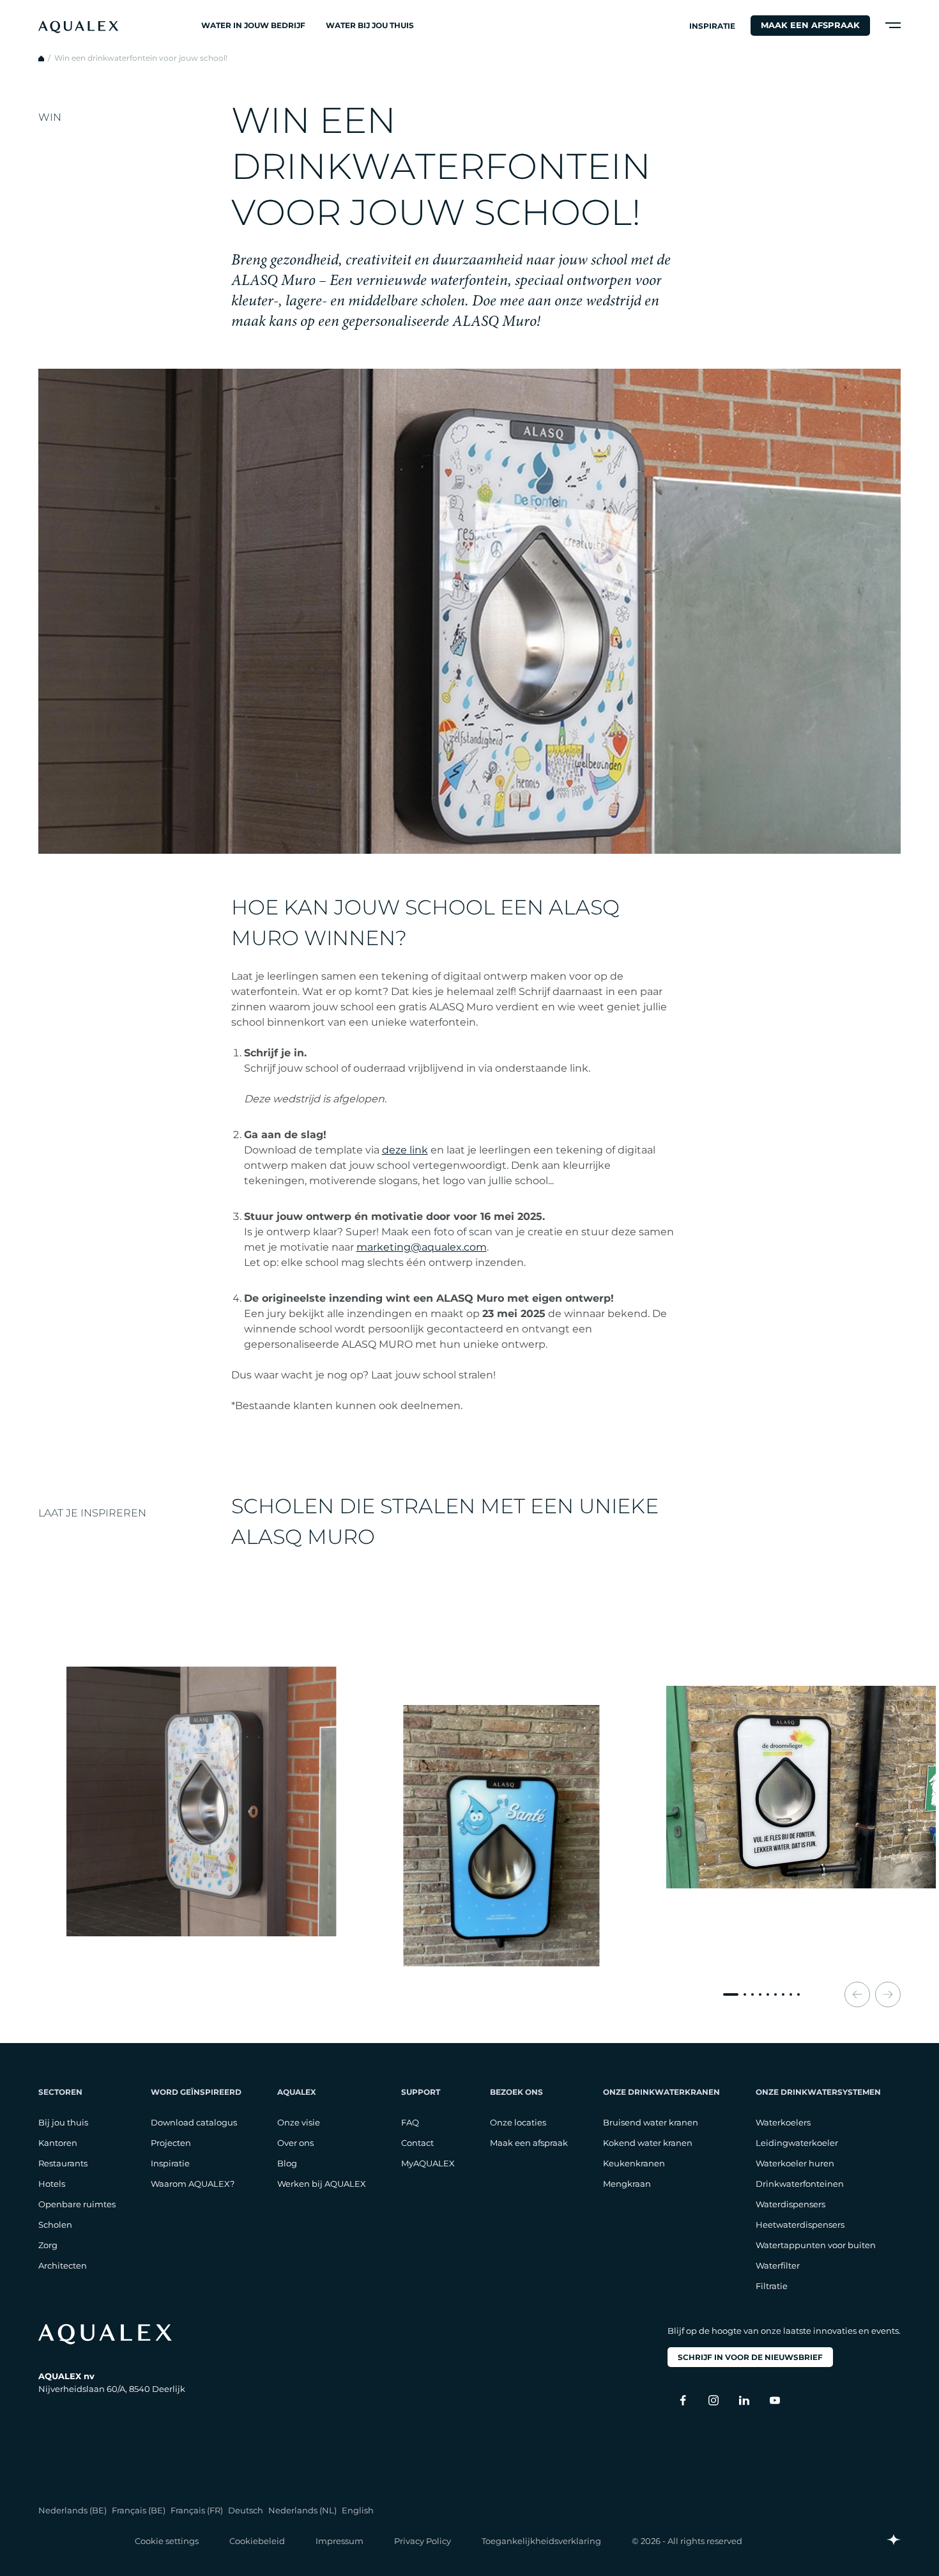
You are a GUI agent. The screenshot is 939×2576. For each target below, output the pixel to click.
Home (41, 58)
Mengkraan (627, 2184)
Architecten (63, 2265)
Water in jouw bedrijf (253, 25)
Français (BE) (139, 2510)
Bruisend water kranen (651, 2122)
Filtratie (772, 2286)
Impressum (340, 2541)
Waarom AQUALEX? (193, 2184)
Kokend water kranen (648, 2143)
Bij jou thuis (63, 2122)
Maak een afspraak (810, 25)
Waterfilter (778, 2265)
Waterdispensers (790, 2204)
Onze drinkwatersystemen (818, 2092)
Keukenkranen (634, 2163)
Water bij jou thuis (370, 25)
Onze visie (299, 2122)
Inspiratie (712, 26)
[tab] (731, 1994)
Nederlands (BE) (73, 2510)
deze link (405, 1150)
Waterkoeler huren (795, 2163)
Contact (417, 2143)
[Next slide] (888, 1994)
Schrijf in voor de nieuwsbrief (750, 2357)
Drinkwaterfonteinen (800, 2184)
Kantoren (58, 2143)
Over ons (295, 2143)
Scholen (55, 2225)
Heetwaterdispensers (800, 2225)
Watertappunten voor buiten (816, 2245)
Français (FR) (197, 2510)
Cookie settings (167, 2541)
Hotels (52, 2184)
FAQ (410, 2122)
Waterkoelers (783, 2122)
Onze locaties (518, 2122)
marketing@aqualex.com (422, 1247)
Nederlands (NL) (302, 2510)
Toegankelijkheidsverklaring (541, 2541)
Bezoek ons (516, 2092)
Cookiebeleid (257, 2541)
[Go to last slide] (857, 1994)
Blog (287, 2163)
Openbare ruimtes (77, 2204)
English (358, 2510)
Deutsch (246, 2510)
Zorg (48, 2245)
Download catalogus (194, 2122)
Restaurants (63, 2163)
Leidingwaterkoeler (797, 2143)
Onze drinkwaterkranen (661, 2092)
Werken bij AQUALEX (322, 2184)
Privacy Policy (423, 2541)
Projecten (171, 2143)
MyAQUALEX (428, 2163)
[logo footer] (112, 2334)
